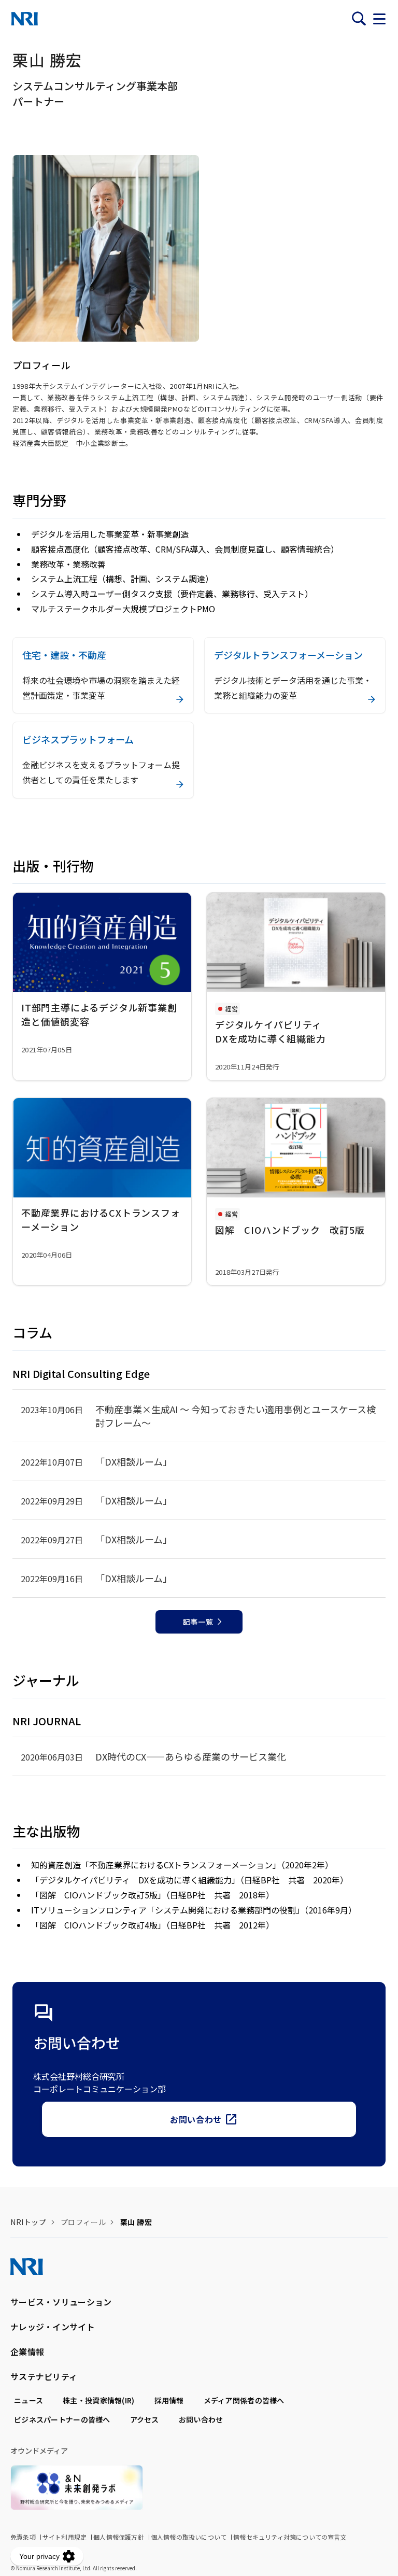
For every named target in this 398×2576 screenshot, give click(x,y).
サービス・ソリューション (61, 2302)
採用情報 (169, 2400)
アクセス (145, 2419)
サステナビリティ (44, 2376)
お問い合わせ (196, 2119)
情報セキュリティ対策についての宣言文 (290, 2537)
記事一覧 (198, 1622)
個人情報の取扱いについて (189, 2537)
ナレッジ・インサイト (53, 2327)
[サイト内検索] (359, 19)
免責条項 (23, 2537)
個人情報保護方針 (119, 2537)
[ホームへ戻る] (25, 19)
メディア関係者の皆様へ (244, 2400)
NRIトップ (28, 2222)
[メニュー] (379, 19)
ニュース (29, 2400)
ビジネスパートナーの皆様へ (62, 2419)
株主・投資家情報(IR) (98, 2400)
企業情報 (27, 2352)
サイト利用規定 (65, 2537)
